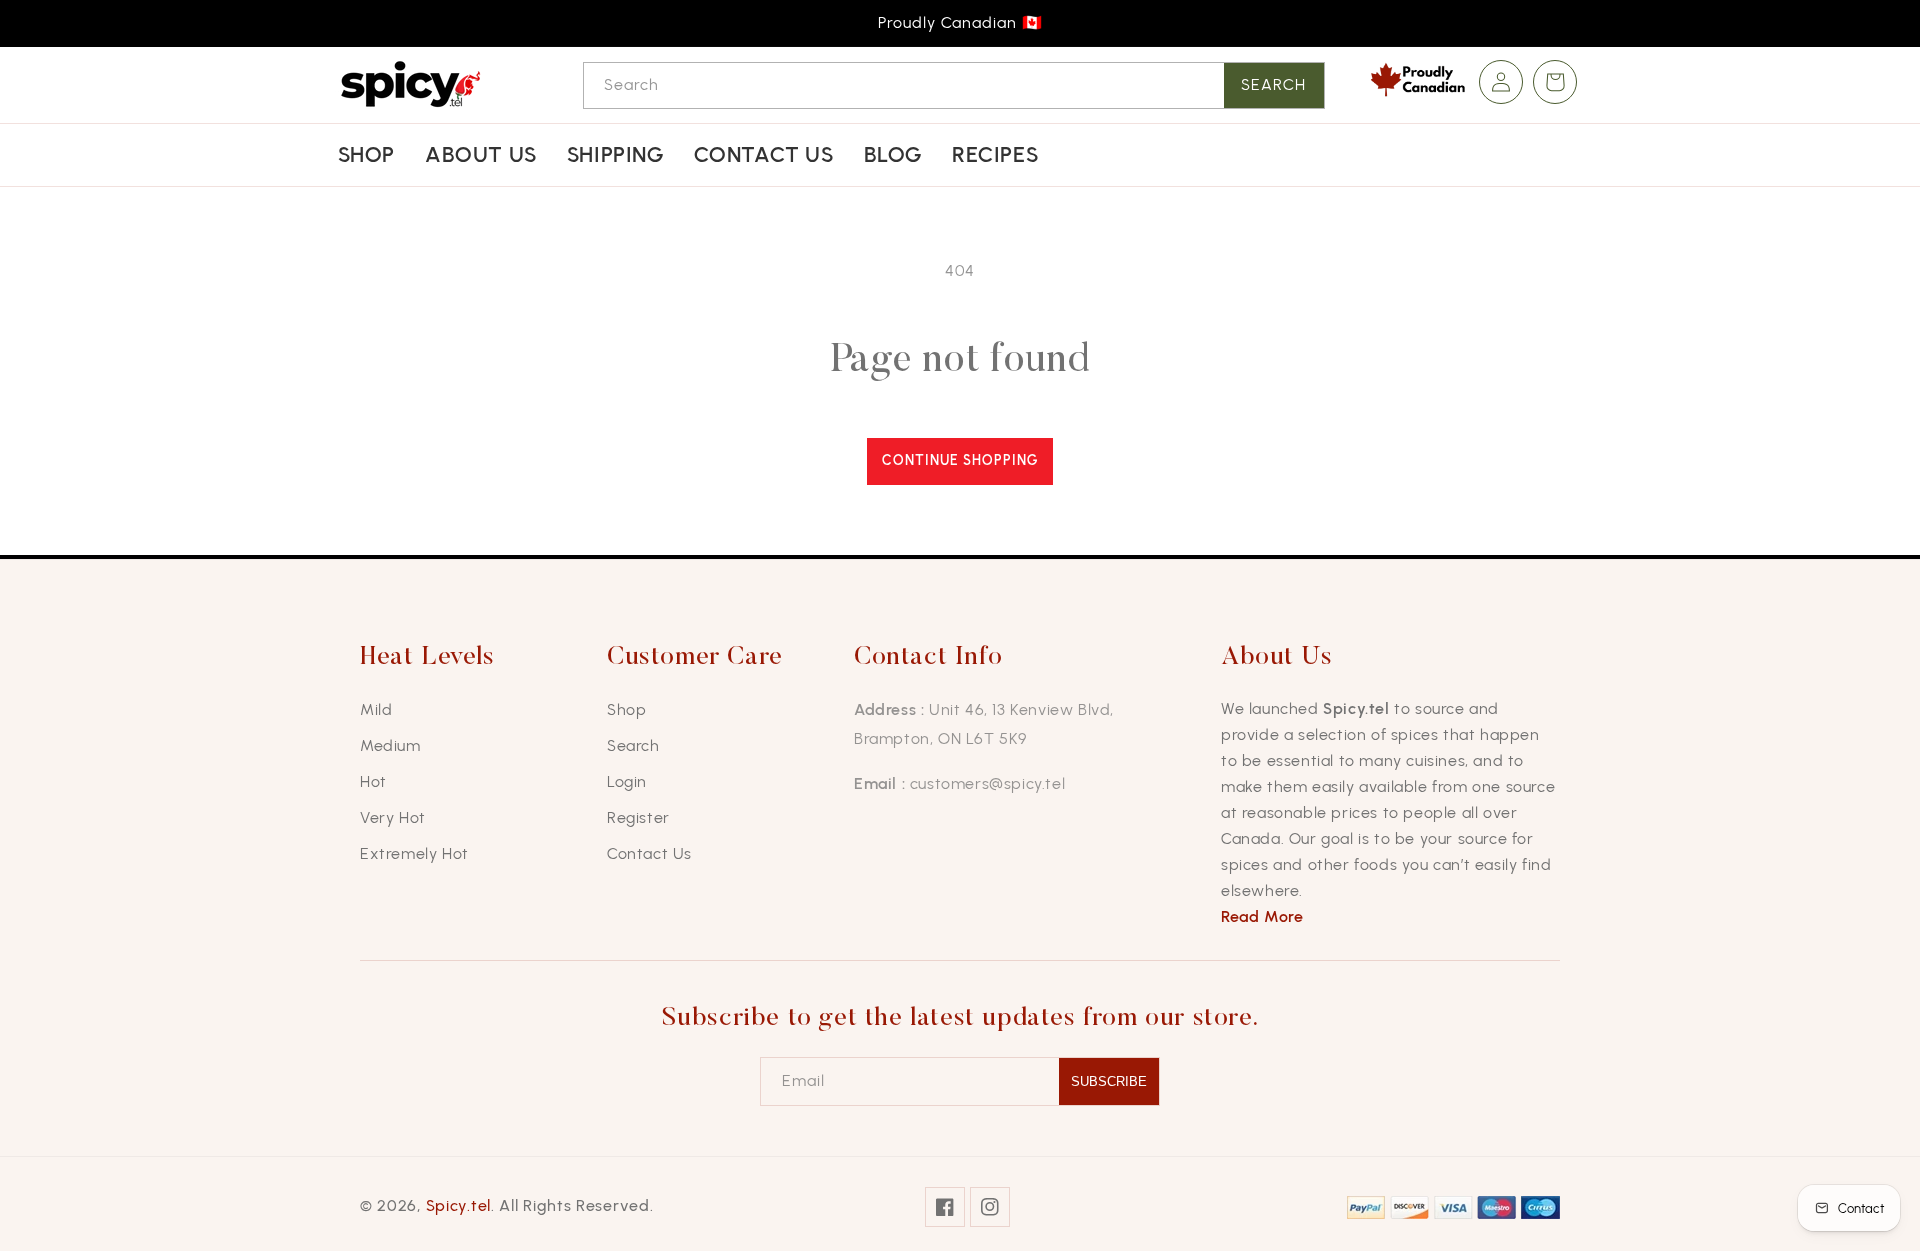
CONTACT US (764, 154)
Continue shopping (960, 460)
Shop (626, 709)
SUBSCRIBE (1109, 1081)
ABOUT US (481, 154)
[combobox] (954, 85)
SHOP (366, 154)
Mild (376, 709)
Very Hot (393, 817)
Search (1273, 84)
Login (627, 781)
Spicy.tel (458, 1205)
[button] (1555, 82)
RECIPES (995, 154)
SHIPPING (615, 154)
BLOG (893, 154)
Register (638, 817)
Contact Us (649, 853)
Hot (373, 781)
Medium (390, 745)
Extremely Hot (414, 853)
